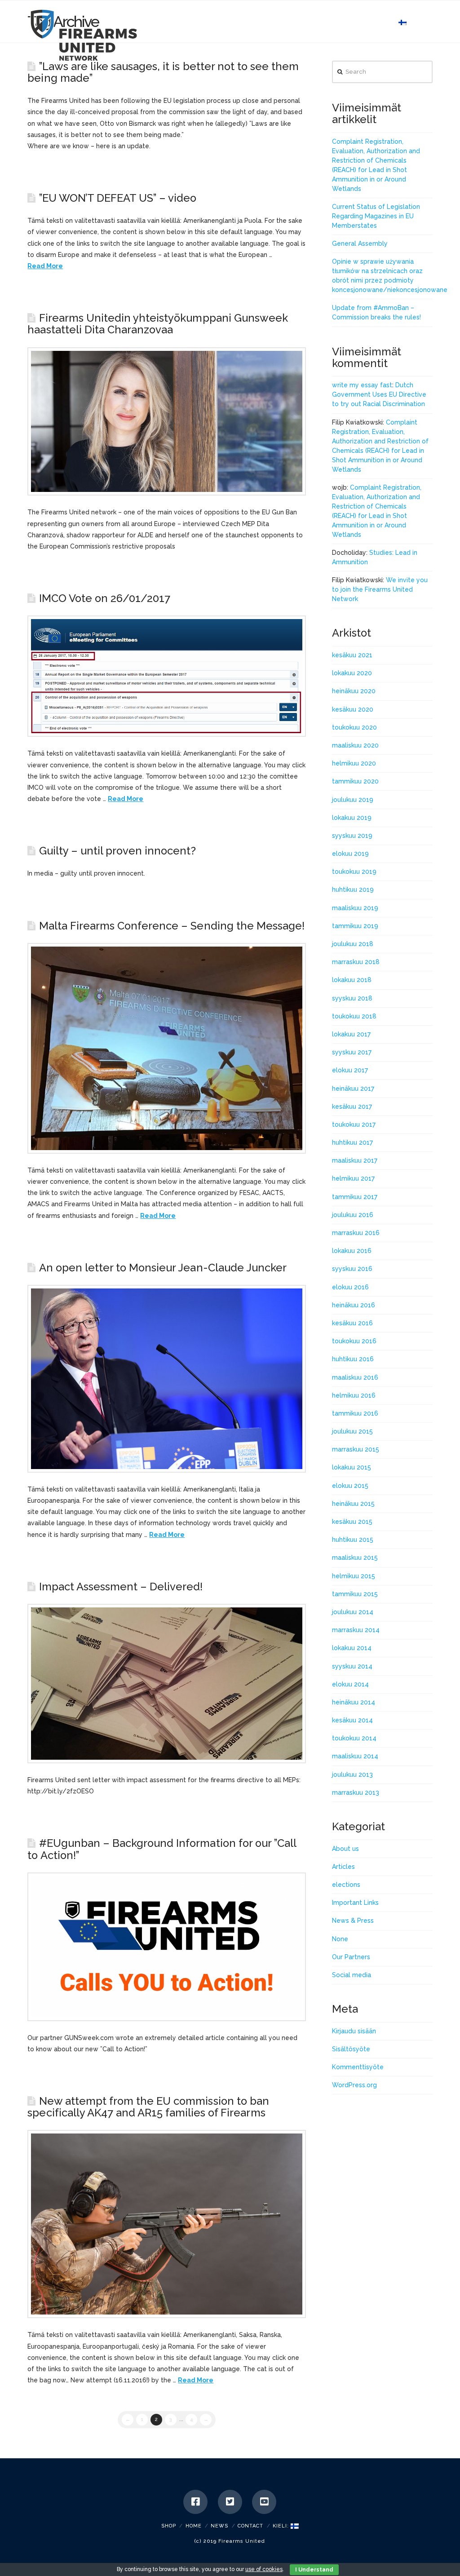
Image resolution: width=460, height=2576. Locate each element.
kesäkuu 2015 (352, 1522)
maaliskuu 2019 (355, 908)
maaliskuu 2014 (355, 1756)
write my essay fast (362, 385)
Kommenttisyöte (358, 2067)
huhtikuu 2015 (353, 1540)
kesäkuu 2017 (352, 1107)
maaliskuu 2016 (355, 1377)
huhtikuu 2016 (353, 1359)
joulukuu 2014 (353, 1612)
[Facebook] (195, 2502)
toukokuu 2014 (354, 1738)
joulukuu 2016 (353, 1215)
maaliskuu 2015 (355, 1558)
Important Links (355, 1903)
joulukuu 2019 (353, 800)
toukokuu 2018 (354, 1016)
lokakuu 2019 (352, 818)
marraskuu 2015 (356, 1449)
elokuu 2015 (350, 1486)
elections (346, 1885)
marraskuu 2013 (356, 1793)
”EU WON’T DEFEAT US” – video (118, 198)
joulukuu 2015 (352, 1431)
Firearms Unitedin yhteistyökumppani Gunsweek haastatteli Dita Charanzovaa (157, 324)
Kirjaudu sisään (354, 2031)
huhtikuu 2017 (352, 1142)
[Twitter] (230, 2502)
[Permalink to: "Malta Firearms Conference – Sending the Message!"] (167, 1048)
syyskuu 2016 (352, 1269)
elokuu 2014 (350, 1684)
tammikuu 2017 (355, 1197)
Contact (250, 2526)
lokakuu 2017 (351, 1034)
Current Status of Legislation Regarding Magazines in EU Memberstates (376, 216)
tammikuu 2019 (355, 926)
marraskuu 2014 (356, 1630)
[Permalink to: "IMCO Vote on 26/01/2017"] (167, 676)
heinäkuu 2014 (354, 1702)
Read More (45, 266)
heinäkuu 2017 (353, 1089)
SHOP (169, 2526)
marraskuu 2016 (356, 1233)
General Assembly (360, 243)
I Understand (314, 2570)
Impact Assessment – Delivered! (121, 1587)
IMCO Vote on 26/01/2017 (105, 598)
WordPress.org (354, 2085)
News (219, 2526)
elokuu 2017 (350, 1070)
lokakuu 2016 (352, 1251)
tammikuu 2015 (355, 1594)
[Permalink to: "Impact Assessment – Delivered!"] (167, 1684)
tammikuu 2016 (355, 1413)
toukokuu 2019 (354, 872)
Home (194, 2526)
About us (345, 1849)
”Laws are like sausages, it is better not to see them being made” (163, 72)
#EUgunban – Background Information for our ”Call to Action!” (162, 1849)
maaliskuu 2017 (355, 1160)
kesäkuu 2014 (352, 1720)
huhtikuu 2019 (353, 890)
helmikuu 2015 (354, 1576)
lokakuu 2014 (352, 1648)
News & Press (353, 1921)
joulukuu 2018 (353, 944)
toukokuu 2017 (354, 1124)
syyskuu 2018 (352, 998)
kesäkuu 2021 (352, 655)
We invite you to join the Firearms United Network (380, 589)
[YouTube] (264, 2502)
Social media (352, 1975)
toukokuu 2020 (354, 727)
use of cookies (264, 2569)
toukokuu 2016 (354, 1341)
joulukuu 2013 (352, 1775)
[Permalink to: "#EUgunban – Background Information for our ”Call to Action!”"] (167, 1947)
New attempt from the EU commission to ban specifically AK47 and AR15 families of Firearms (148, 2107)
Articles (343, 1867)
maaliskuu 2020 (355, 745)
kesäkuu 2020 (353, 709)
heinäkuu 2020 (354, 691)
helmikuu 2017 (353, 1178)
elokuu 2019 (350, 854)
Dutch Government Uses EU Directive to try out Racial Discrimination (379, 394)
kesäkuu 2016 (352, 1323)
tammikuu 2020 (355, 781)
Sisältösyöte (351, 2049)
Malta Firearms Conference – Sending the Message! (172, 926)
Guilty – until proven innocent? (117, 851)
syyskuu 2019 (352, 836)
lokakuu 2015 (352, 1467)
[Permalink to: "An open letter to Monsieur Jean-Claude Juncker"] (167, 1379)
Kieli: (282, 2526)
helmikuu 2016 (354, 1395)
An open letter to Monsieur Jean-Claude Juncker (163, 1268)
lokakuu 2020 (352, 673)
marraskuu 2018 (356, 962)
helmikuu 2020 (354, 763)
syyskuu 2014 (352, 1666)
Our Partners (351, 1957)
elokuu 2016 (350, 1287)
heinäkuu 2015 (353, 1504)
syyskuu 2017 (352, 1052)
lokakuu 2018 (352, 980)
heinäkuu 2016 (354, 1305)
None (340, 1939)
